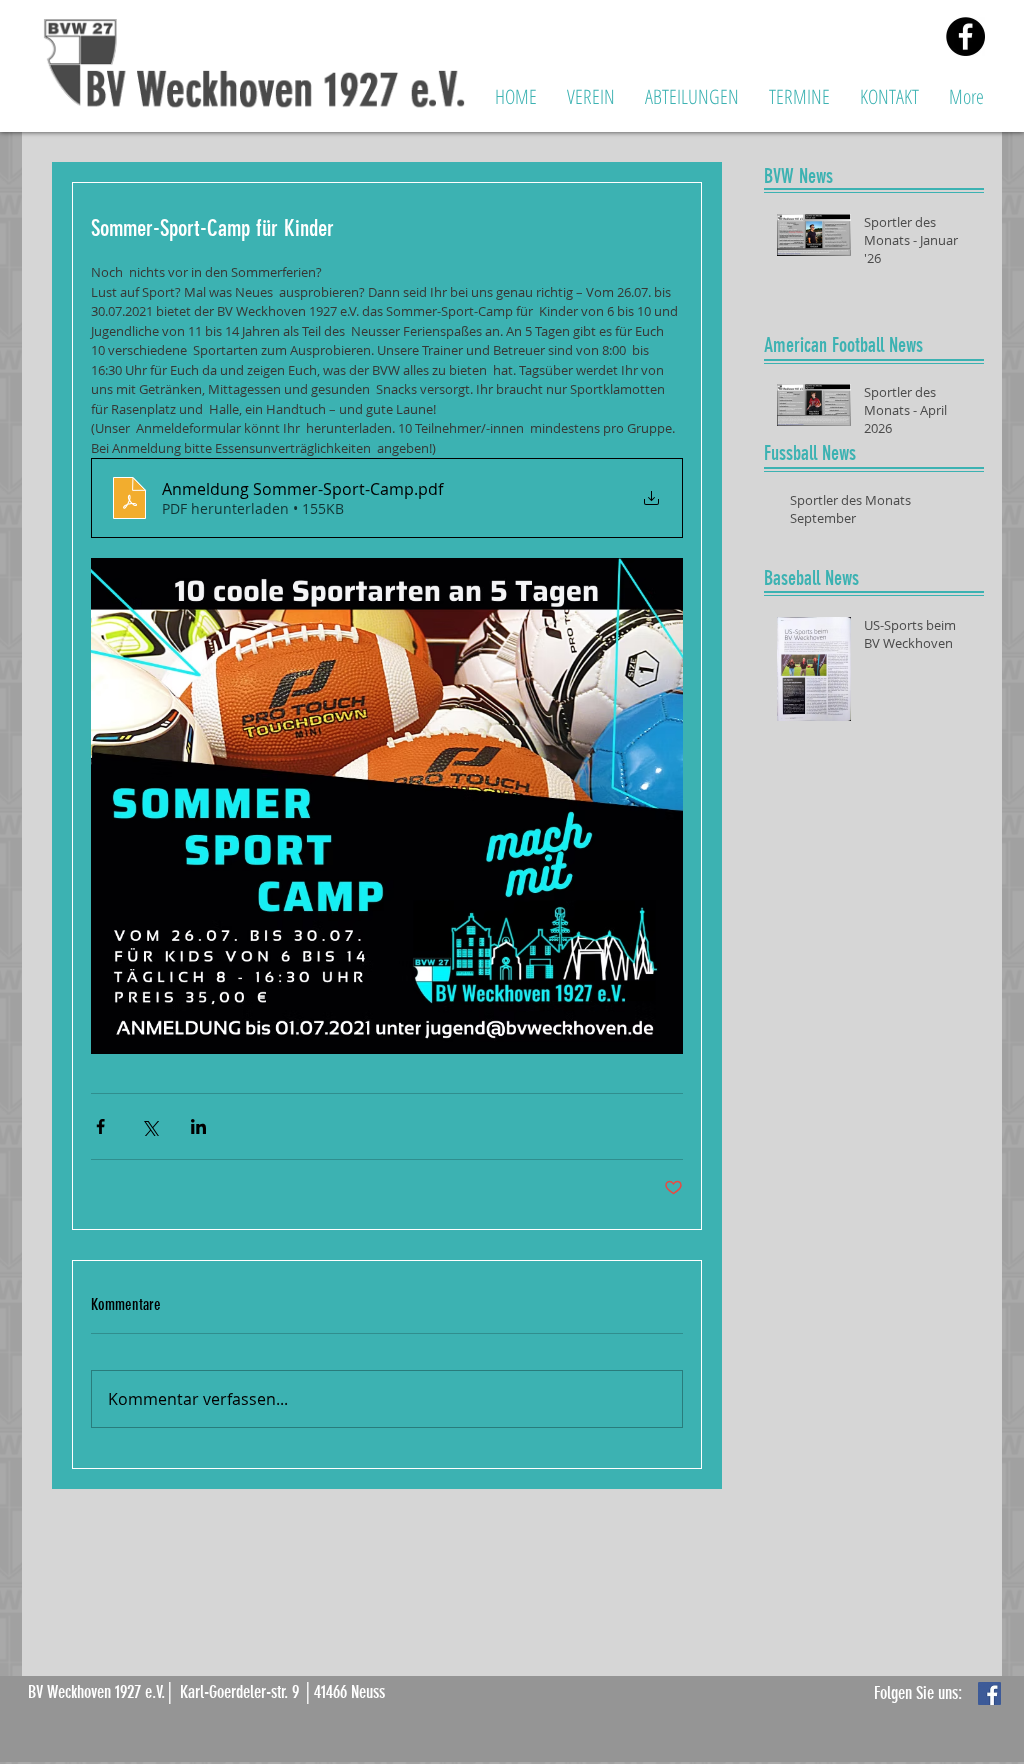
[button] (591, 96)
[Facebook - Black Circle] (965, 36)
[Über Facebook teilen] (100, 1126)
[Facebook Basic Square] (989, 1693)
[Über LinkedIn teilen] (198, 1126)
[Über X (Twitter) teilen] (149, 1126)
